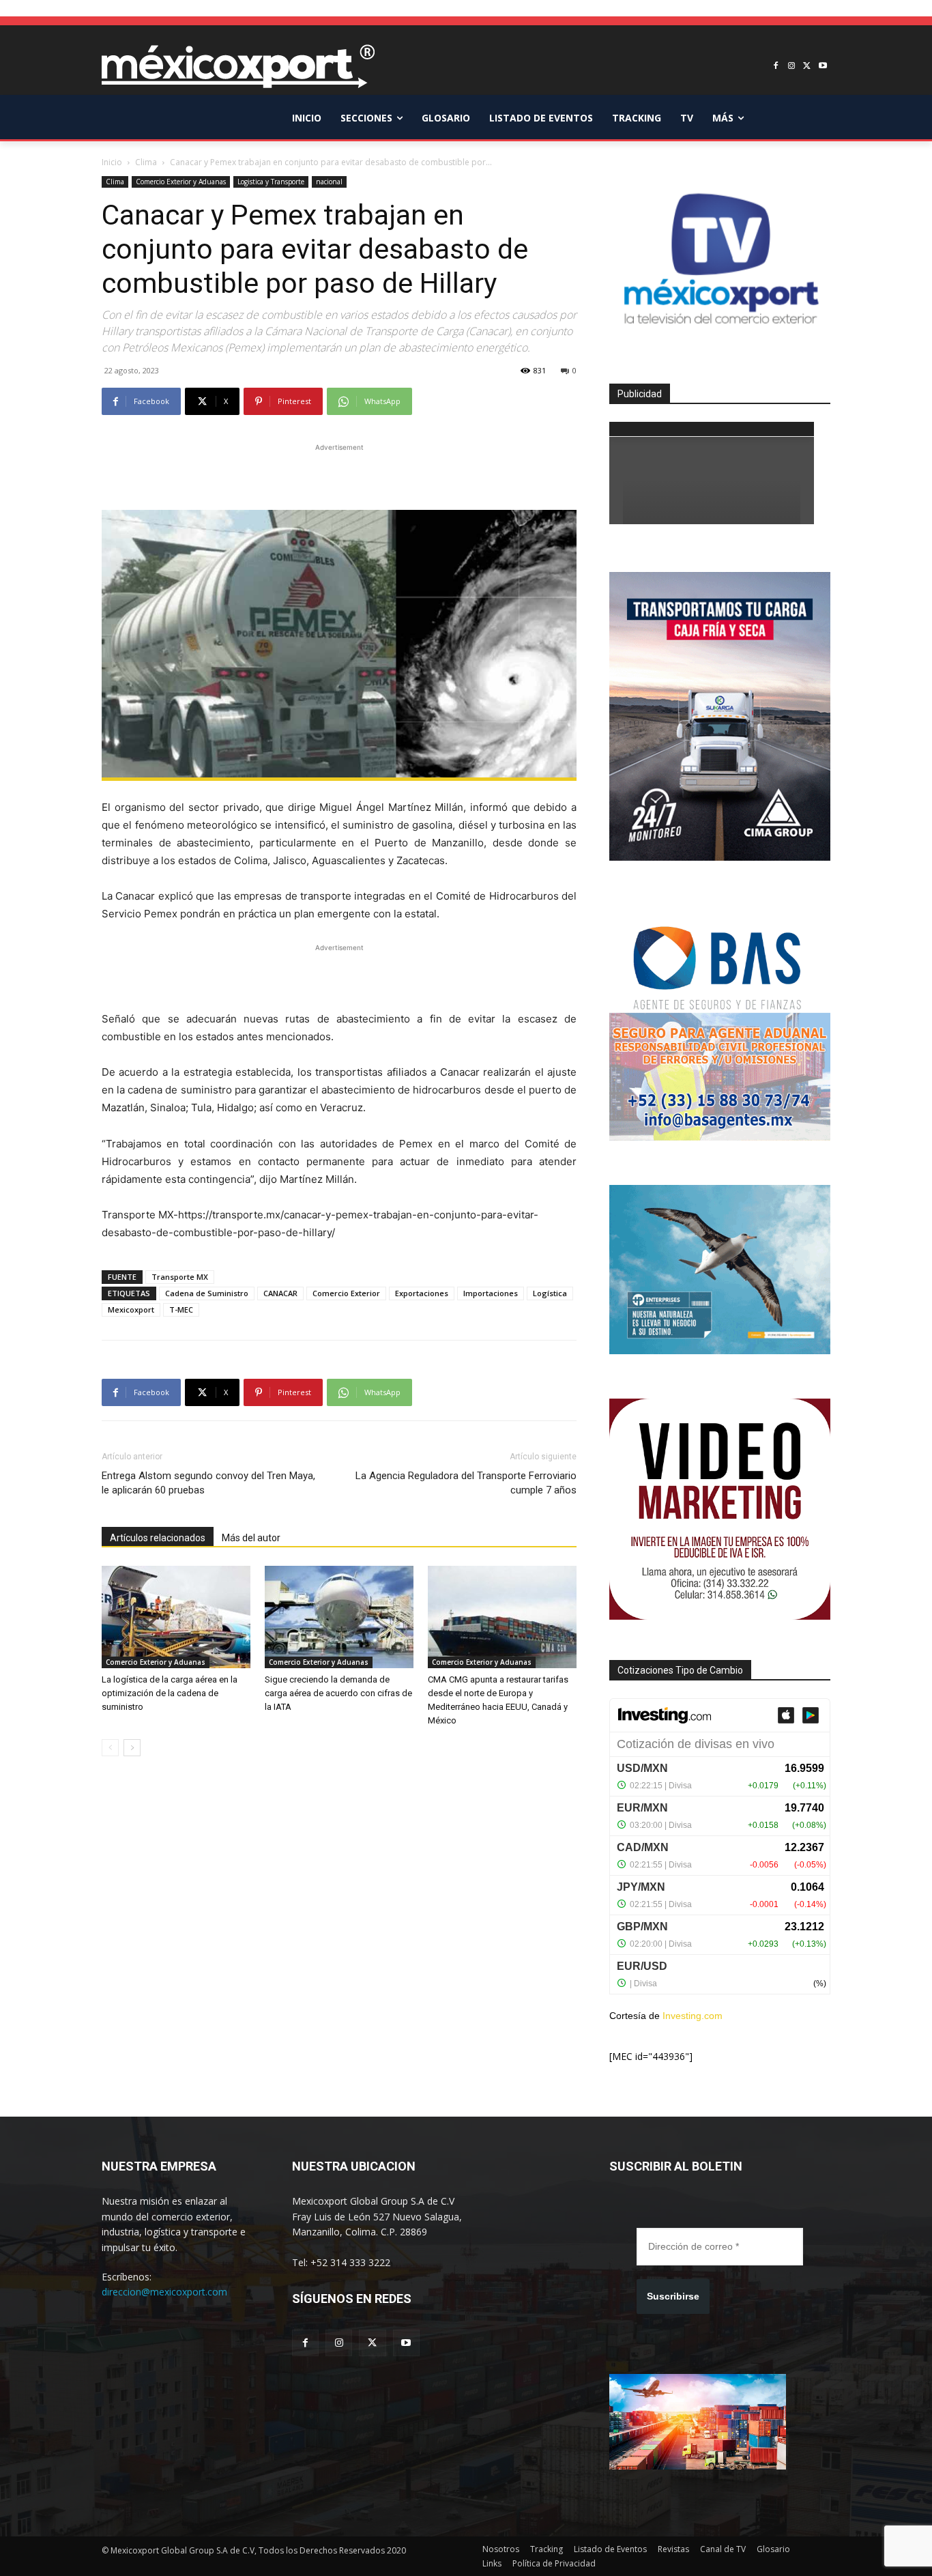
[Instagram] (792, 67)
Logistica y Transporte (271, 182)
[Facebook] (776, 67)
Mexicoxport (131, 1310)
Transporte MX (180, 1277)
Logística (550, 1293)
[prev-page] (110, 1748)
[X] (807, 67)
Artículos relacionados (158, 1538)
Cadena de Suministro (207, 1293)
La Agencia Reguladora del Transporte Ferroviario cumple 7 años (466, 1483)
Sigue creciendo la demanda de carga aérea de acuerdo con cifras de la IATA (338, 1693)
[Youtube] (822, 67)
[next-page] (132, 1748)
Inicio (112, 162)
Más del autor (251, 1538)
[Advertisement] (339, 475)
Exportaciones (422, 1293)
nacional (329, 182)
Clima (146, 162)
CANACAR (280, 1293)
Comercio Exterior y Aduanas (181, 182)
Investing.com (693, 2016)
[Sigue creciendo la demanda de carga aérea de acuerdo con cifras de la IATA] (339, 1617)
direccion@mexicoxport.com (164, 2292)
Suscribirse (673, 2296)
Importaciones (491, 1293)
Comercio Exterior (346, 1293)
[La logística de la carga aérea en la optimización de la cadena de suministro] (176, 1617)
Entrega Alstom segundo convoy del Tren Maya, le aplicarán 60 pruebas (208, 1483)
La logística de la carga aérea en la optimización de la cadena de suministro (170, 1693)
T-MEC (181, 1310)
